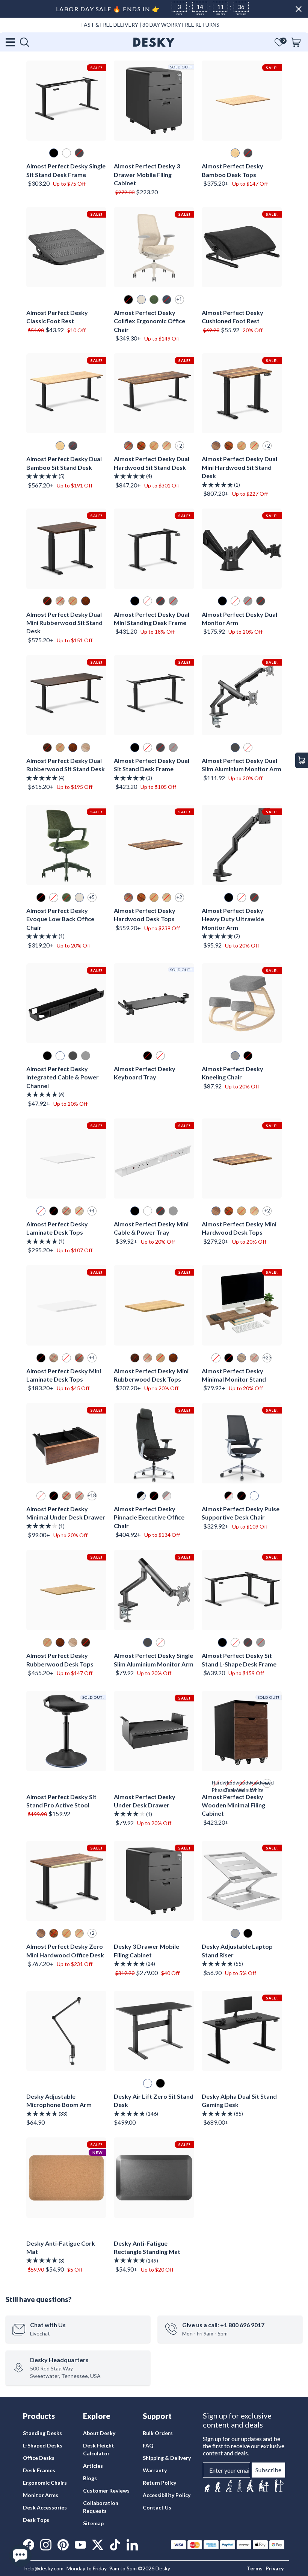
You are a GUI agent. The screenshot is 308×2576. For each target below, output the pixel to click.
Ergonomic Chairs (45, 2483)
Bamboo (235, 153)
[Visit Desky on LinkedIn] (132, 2545)
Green (154, 300)
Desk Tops (36, 2520)
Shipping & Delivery (167, 2458)
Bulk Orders (158, 2433)
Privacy (275, 2568)
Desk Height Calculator (99, 2449)
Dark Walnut (47, 601)
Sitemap (93, 2523)
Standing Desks (42, 2433)
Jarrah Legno (79, 1358)
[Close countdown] (299, 9)
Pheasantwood (141, 446)
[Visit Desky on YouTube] (80, 2545)
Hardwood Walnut (242, 1784)
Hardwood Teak (229, 1784)
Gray (173, 601)
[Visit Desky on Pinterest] (63, 2545)
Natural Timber (86, 748)
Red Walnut (86, 601)
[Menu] (11, 42)
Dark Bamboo (248, 153)
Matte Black (54, 153)
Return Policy (159, 2483)
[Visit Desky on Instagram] (46, 2545)
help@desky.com (44, 2568)
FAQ (148, 2445)
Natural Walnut (66, 1211)
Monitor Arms (41, 2495)
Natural (60, 601)
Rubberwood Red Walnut (60, 1642)
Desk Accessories (45, 2507)
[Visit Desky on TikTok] (115, 2545)
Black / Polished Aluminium (141, 1496)
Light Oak (73, 601)
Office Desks (39, 2458)
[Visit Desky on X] (98, 2545)
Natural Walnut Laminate (242, 1358)
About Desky (99, 2433)
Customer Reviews (106, 2490)
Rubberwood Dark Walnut (86, 1642)
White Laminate (216, 1358)
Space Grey (254, 898)
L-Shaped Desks (43, 2445)
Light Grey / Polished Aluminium (167, 1496)
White (66, 153)
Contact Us (157, 2507)
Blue (167, 300)
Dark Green (66, 898)
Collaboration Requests (101, 2507)
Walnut (128, 446)
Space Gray (79, 153)
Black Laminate (229, 1358)
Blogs (90, 2478)
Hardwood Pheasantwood (216, 1784)
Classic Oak (79, 1211)
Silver (248, 601)
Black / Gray (242, 1496)
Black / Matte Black (154, 1496)
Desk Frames (39, 2470)
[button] (279, 42)
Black (128, 300)
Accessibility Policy (167, 2495)
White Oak (154, 446)
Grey (235, 1056)
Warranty (155, 2470)
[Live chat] (20, 2556)
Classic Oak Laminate (254, 1358)
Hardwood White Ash (254, 1784)
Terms (255, 2568)
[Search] (24, 42)
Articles (93, 2466)
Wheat (141, 300)
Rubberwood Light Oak (47, 1642)
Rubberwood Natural (73, 1642)
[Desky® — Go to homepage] (154, 42)
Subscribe (268, 2470)
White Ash (167, 446)
